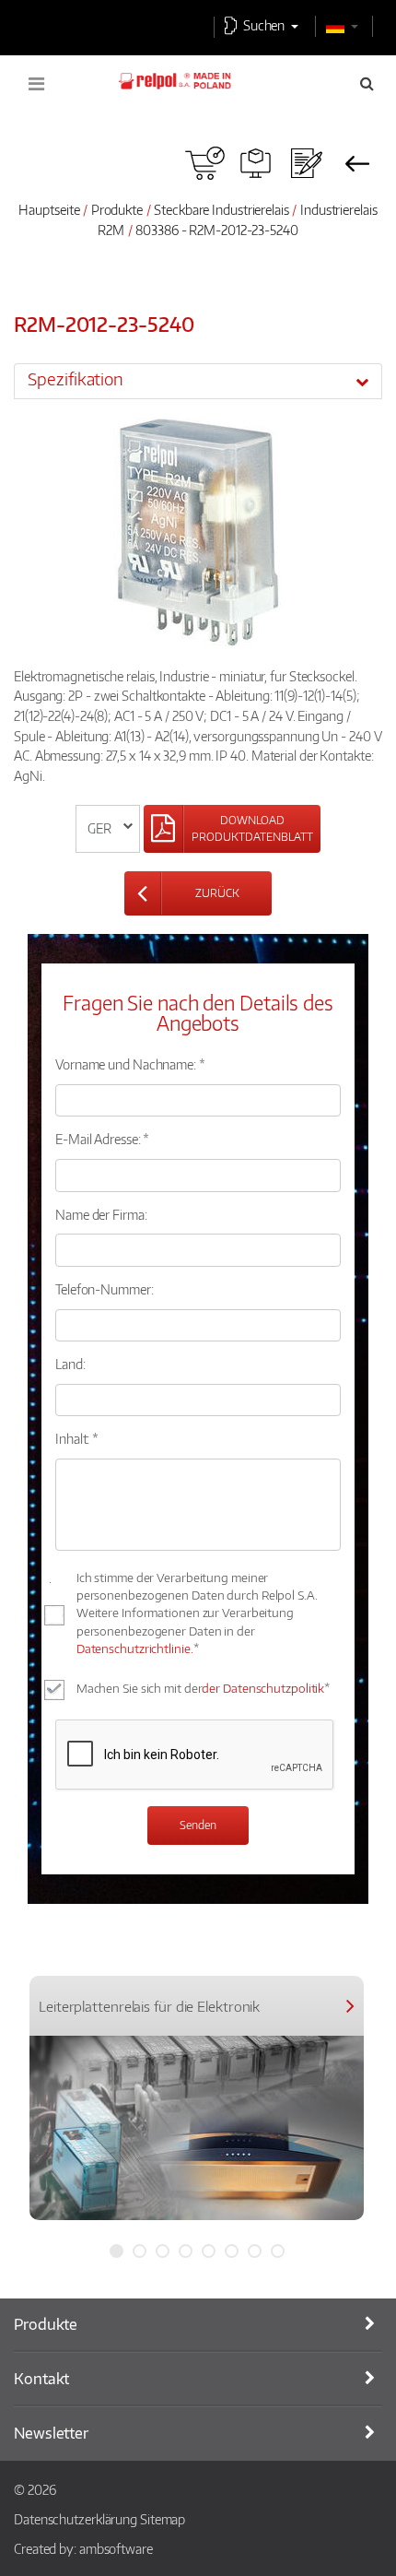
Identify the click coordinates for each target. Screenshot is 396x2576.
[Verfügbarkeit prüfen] (205, 163)
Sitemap (163, 2519)
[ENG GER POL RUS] (108, 829)
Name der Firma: (101, 1214)
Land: (70, 1364)
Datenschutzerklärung (76, 2519)
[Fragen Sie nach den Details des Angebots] (306, 163)
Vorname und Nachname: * (130, 1064)
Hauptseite (49, 209)
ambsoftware (116, 2548)
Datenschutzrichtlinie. (135, 1648)
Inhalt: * (77, 1438)
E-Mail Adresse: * (102, 1139)
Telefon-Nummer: (105, 1289)
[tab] (198, 381)
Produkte (117, 209)
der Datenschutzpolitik (263, 1688)
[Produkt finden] (256, 163)
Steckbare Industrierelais (221, 209)
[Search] (367, 83)
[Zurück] (357, 163)
